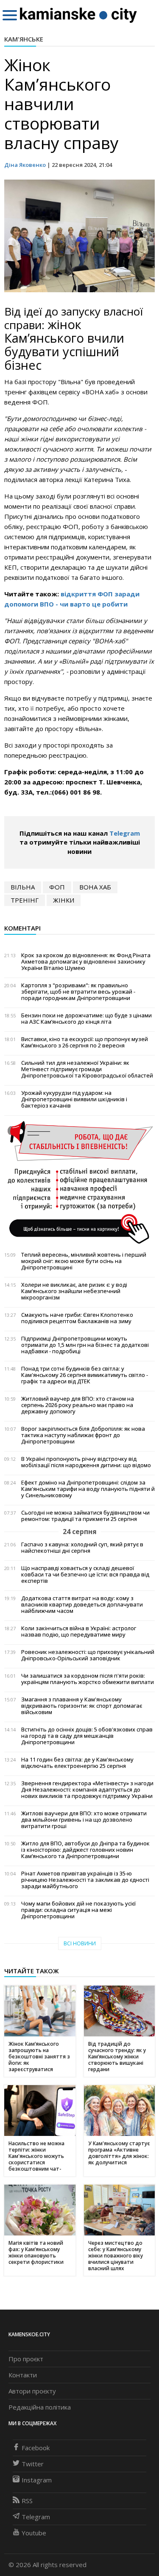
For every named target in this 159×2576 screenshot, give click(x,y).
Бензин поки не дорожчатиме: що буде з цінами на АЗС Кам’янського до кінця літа (86, 1019)
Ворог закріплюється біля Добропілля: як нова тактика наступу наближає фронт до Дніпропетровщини (83, 1435)
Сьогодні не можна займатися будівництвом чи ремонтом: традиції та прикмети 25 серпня (85, 1516)
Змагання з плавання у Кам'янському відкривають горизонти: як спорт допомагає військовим (82, 1706)
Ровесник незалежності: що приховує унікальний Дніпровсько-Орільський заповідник (88, 1655)
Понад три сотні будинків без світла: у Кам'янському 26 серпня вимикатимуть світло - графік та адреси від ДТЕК (85, 1375)
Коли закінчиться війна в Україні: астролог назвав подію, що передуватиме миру (79, 1631)
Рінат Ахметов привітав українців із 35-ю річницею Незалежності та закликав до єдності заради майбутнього (85, 1880)
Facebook (36, 2448)
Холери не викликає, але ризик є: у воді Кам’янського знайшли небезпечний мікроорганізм (74, 1291)
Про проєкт (26, 2359)
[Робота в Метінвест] (79, 1182)
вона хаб (95, 887)
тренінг (25, 900)
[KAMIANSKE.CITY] (79, 15)
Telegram (125, 833)
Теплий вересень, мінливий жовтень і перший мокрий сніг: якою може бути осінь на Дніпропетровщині (84, 1261)
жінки (64, 900)
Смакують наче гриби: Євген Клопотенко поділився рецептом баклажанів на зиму (77, 1318)
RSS (27, 2501)
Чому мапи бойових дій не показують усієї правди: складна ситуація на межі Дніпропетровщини (78, 1910)
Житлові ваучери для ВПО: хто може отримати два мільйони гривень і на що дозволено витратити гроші (84, 1820)
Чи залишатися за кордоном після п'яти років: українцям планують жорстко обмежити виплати (88, 1679)
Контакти (23, 2375)
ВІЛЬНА (23, 887)
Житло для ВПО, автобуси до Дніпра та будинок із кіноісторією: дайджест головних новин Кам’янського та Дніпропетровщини (85, 1850)
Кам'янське (24, 39)
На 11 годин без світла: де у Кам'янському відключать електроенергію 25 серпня (77, 1763)
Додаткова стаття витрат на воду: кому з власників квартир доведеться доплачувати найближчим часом (82, 1605)
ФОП (57, 887)
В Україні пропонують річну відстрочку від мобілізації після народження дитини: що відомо (86, 1462)
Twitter (33, 2464)
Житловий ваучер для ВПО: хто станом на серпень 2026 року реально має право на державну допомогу (78, 1405)
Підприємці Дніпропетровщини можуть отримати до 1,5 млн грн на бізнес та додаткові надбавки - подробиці (85, 1345)
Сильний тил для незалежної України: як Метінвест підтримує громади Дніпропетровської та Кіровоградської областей (87, 1069)
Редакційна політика (40, 2407)
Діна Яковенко (25, 165)
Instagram (37, 2480)
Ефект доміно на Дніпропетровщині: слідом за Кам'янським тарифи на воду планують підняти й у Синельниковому (88, 1489)
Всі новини (80, 1943)
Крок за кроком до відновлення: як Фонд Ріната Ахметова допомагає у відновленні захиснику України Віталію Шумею (86, 962)
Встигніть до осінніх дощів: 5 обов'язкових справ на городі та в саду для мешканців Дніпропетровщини (87, 1736)
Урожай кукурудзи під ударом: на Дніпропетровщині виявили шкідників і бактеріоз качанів (74, 1099)
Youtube (34, 2533)
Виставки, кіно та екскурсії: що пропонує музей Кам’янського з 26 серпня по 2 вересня (85, 1042)
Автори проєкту (32, 2391)
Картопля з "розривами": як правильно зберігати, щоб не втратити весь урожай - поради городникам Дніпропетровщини (78, 992)
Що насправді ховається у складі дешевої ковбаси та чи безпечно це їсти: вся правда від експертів (85, 1575)
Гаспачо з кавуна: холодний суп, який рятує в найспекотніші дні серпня (82, 1548)
